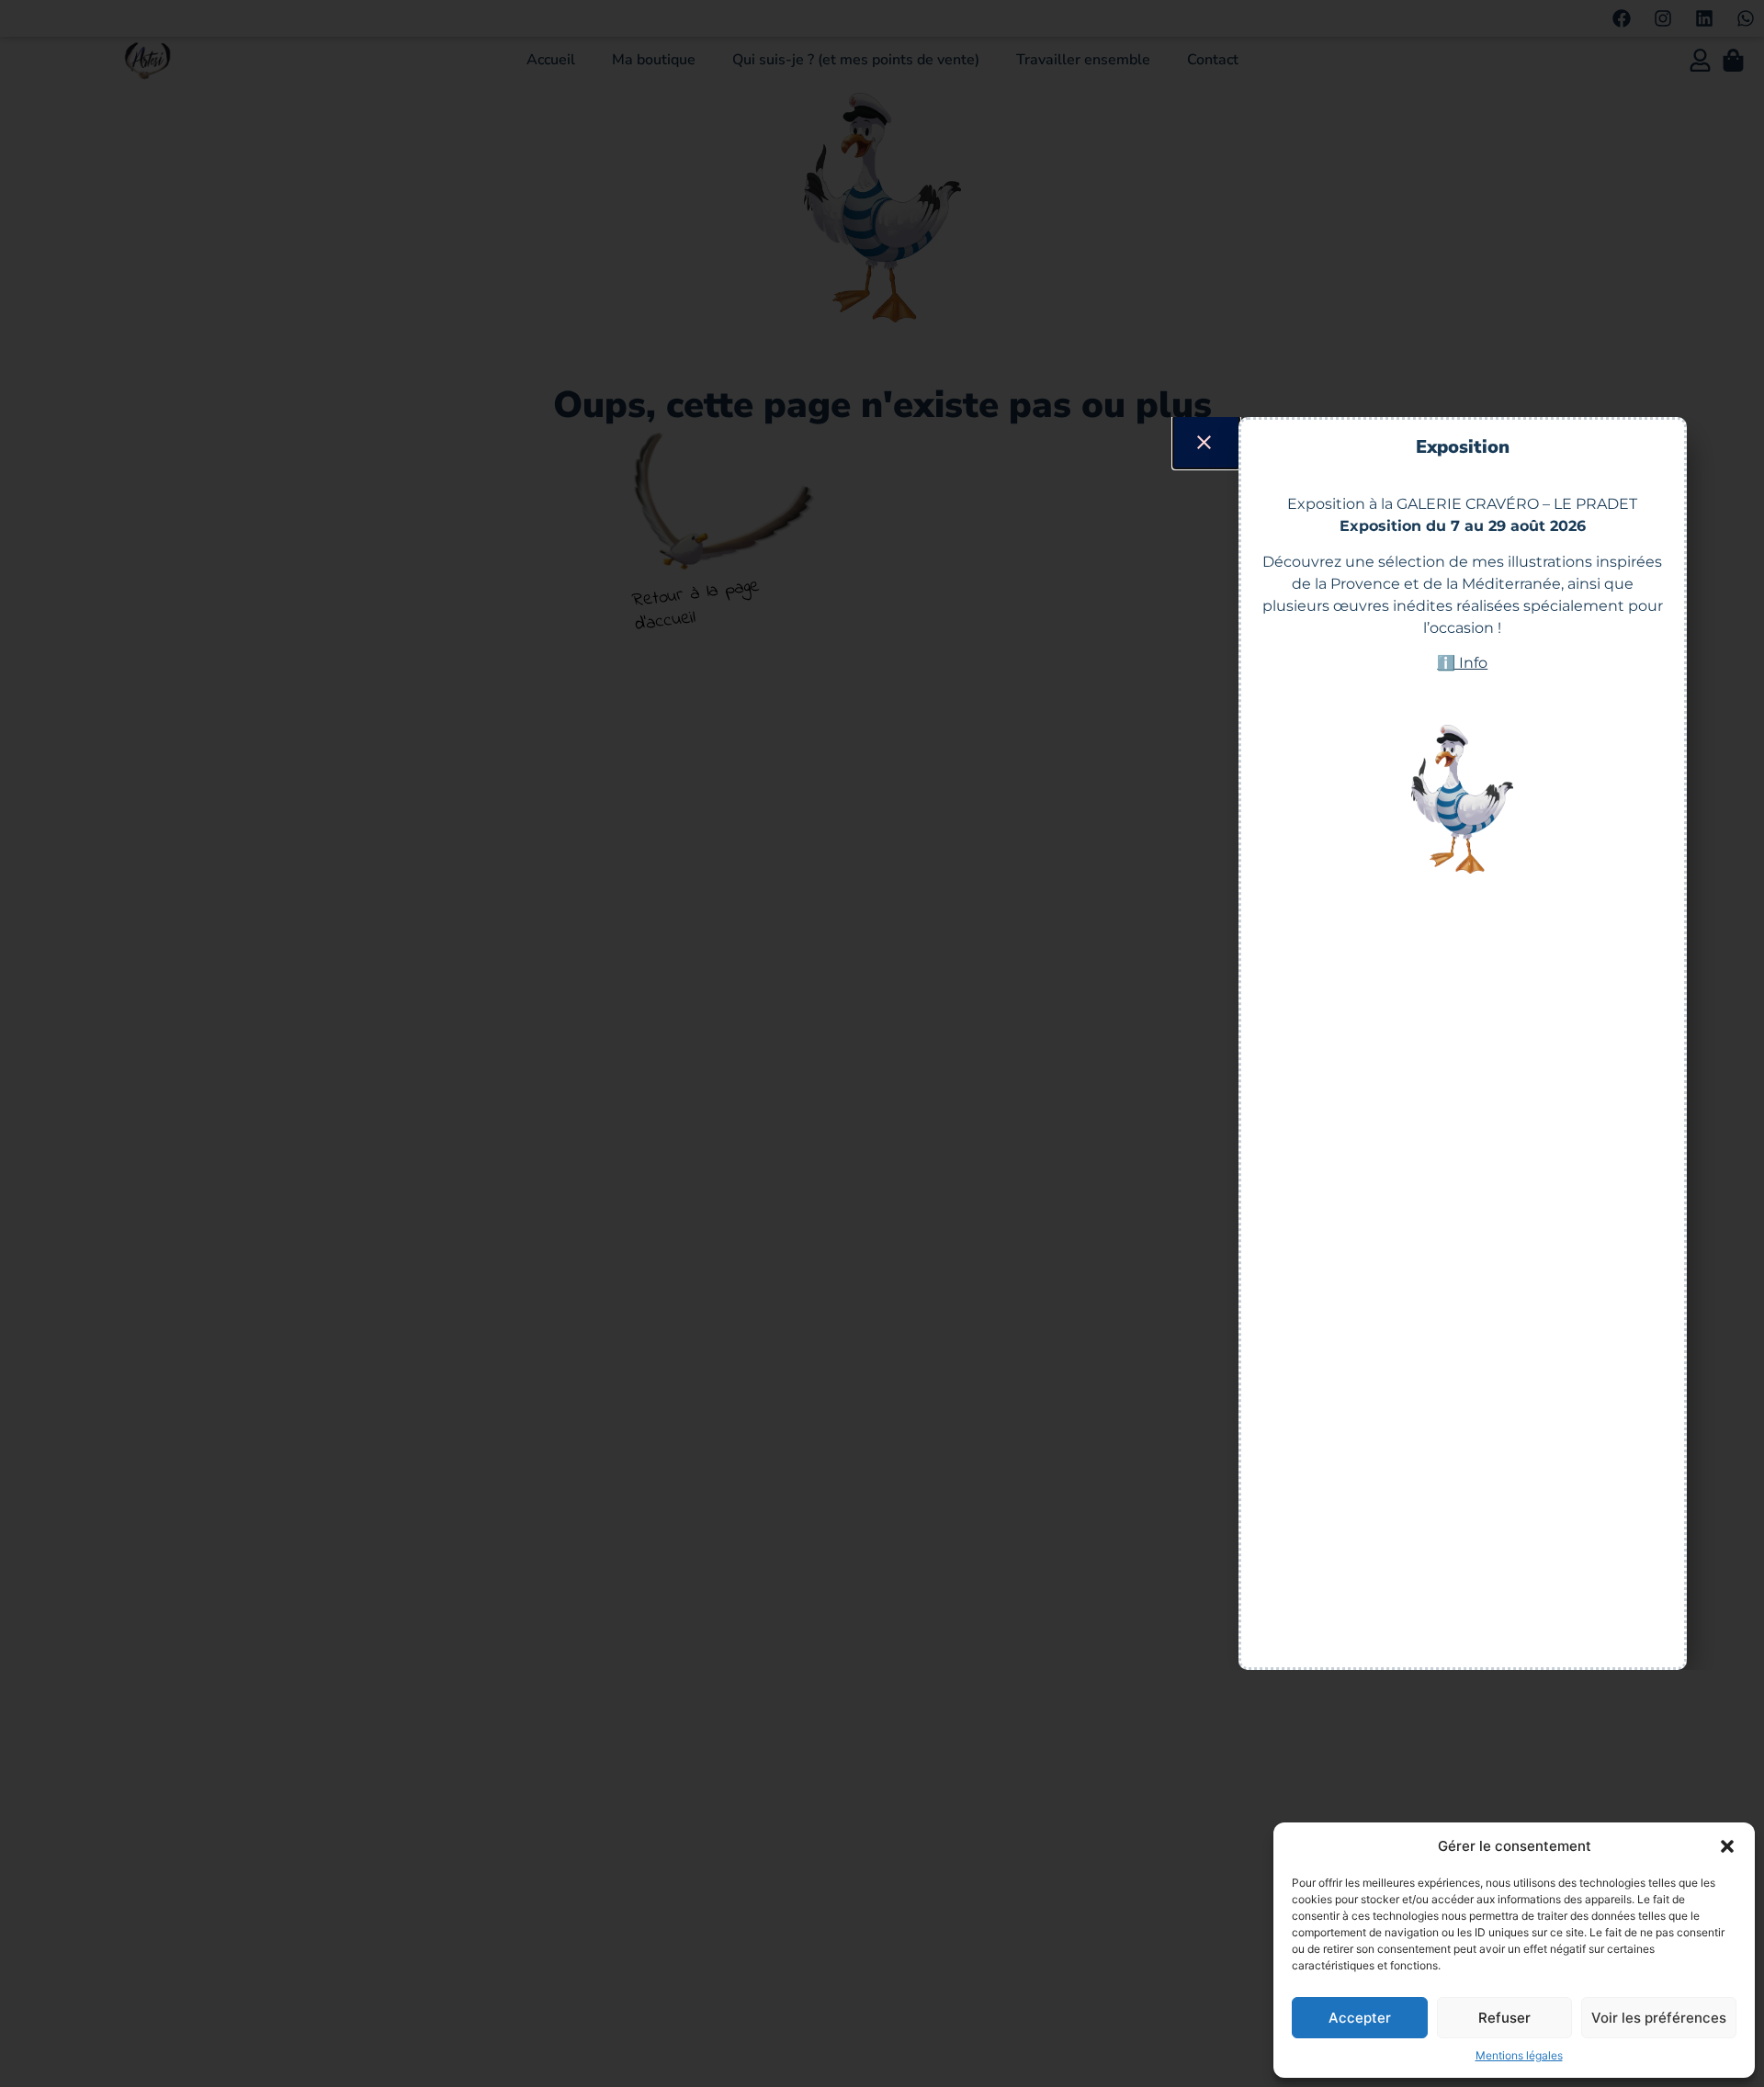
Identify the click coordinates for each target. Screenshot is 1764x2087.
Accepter (1360, 2018)
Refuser (1504, 2018)
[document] (882, 1043)
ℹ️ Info (1462, 663)
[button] (1727, 1846)
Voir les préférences (1659, 2018)
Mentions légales (1519, 2055)
